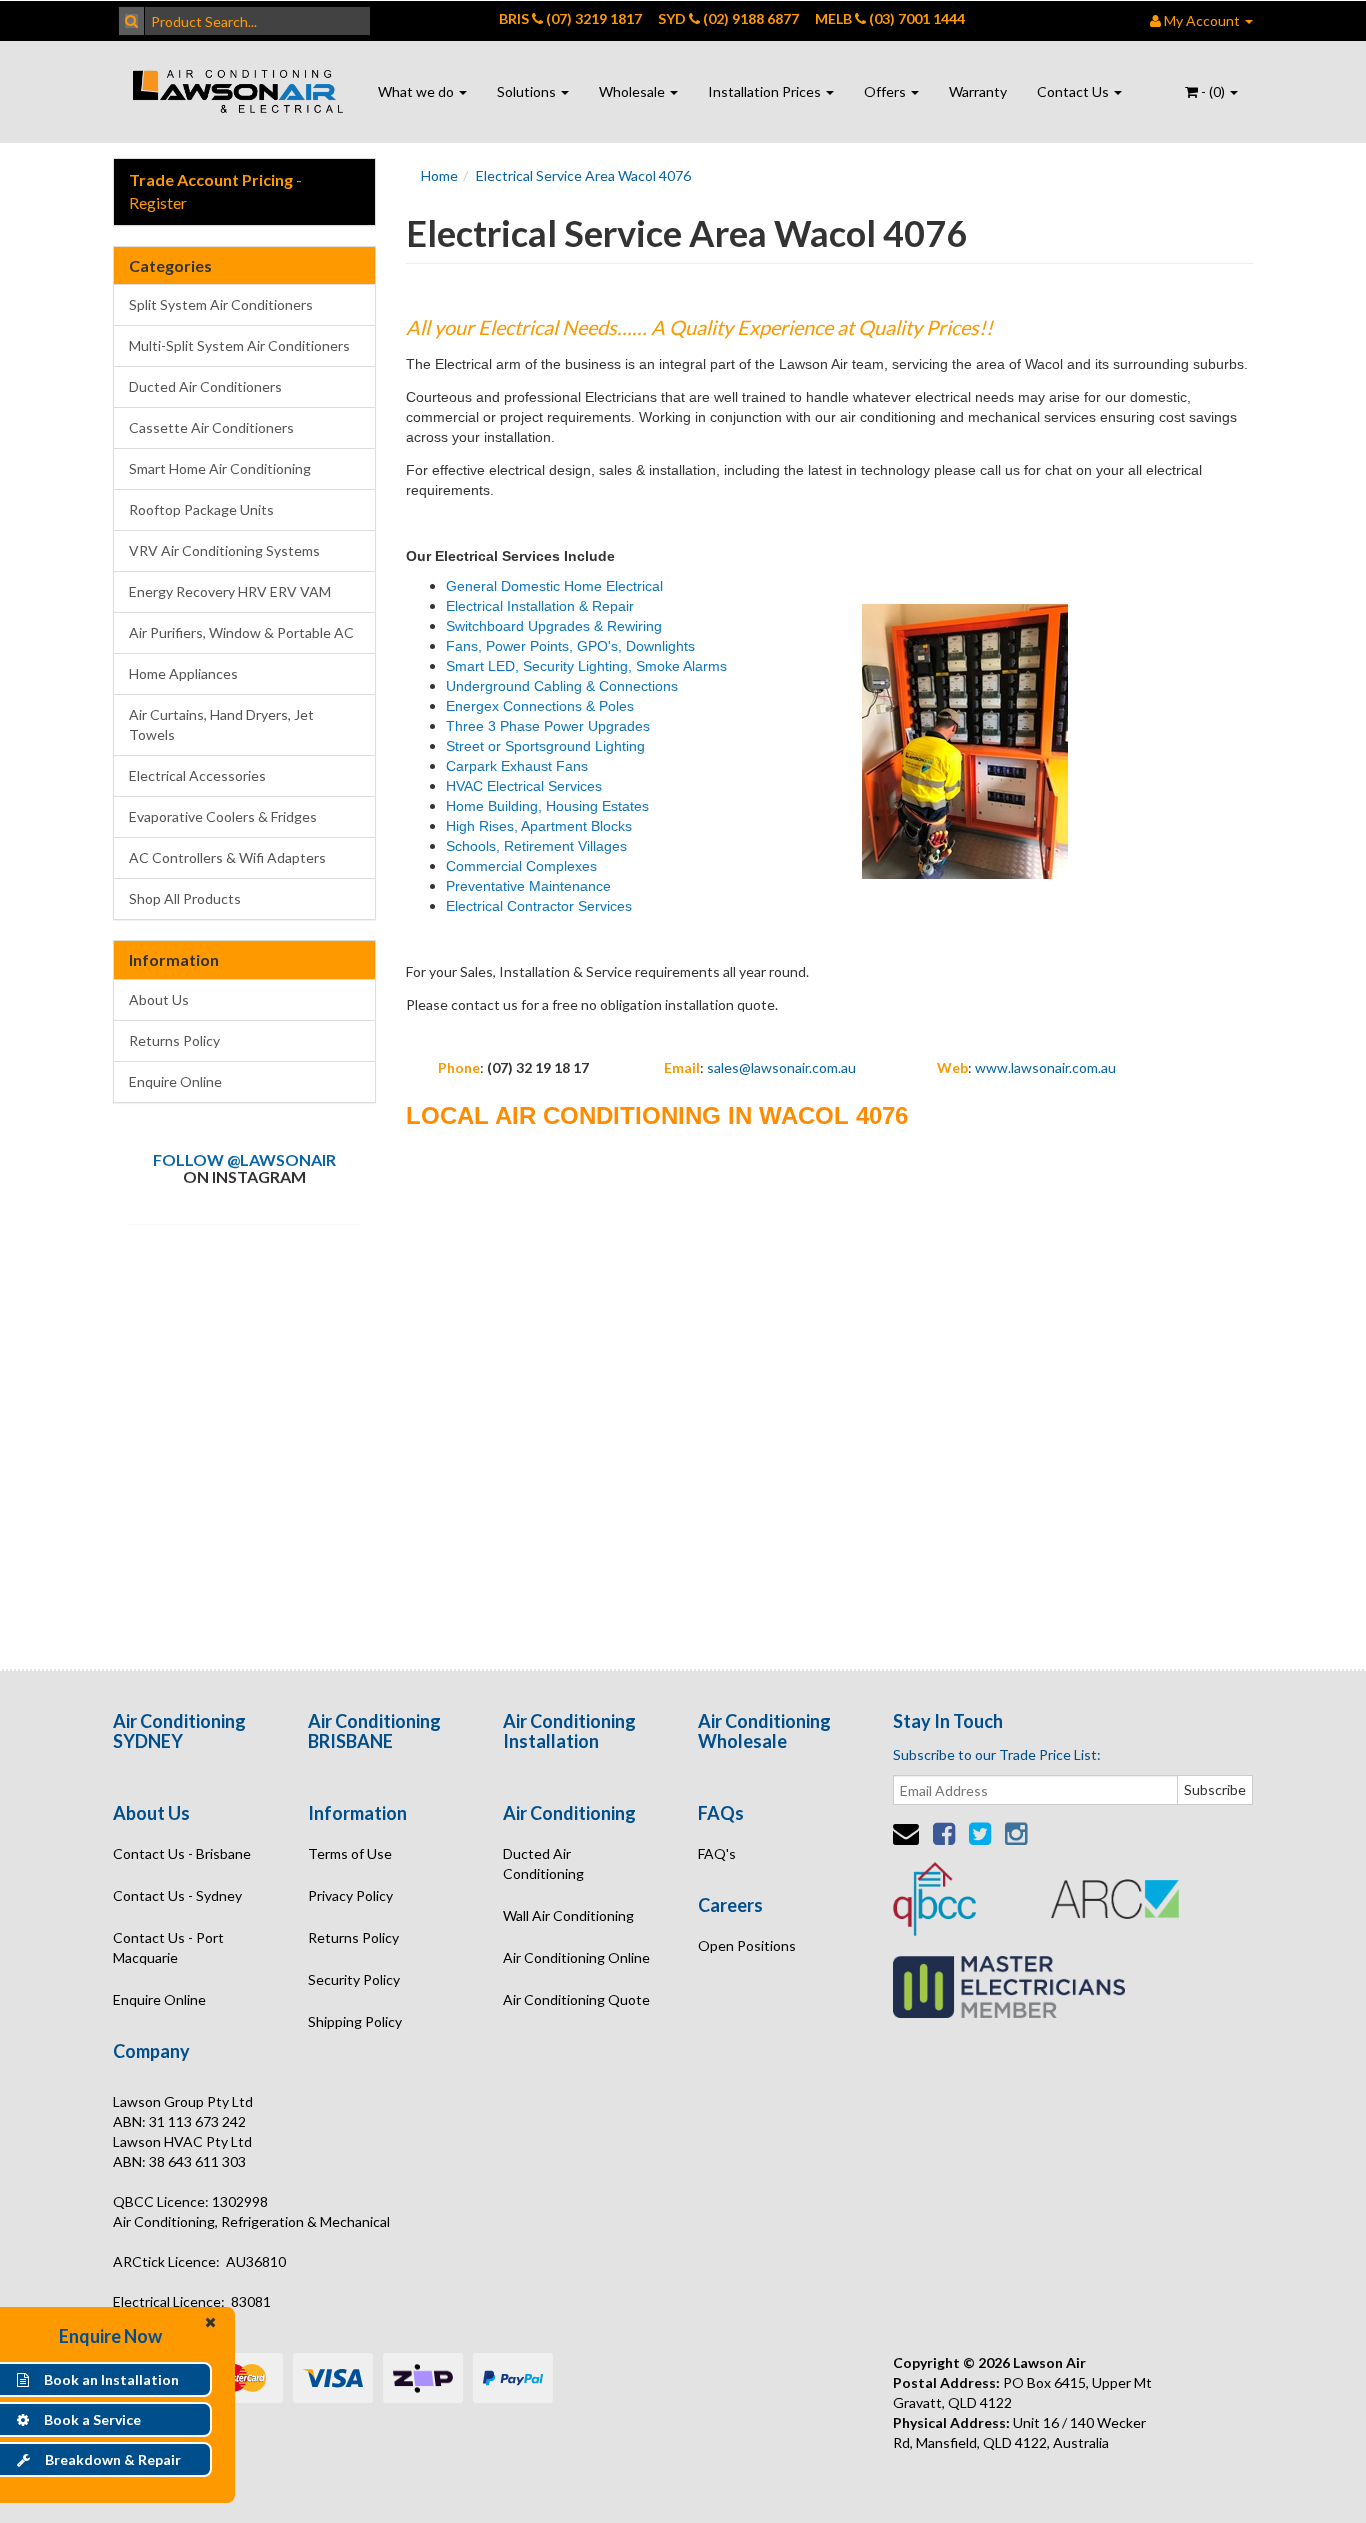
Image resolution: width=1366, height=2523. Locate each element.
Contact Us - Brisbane (182, 1853)
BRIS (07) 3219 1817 (570, 18)
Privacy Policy (350, 1895)
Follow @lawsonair (244, 1159)
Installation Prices (766, 91)
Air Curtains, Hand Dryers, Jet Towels (221, 724)
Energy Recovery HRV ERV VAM (230, 591)
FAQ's (717, 1853)
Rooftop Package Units (201, 509)
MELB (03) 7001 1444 (890, 18)
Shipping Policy (355, 2021)
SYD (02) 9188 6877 (728, 18)
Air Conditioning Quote (576, 1999)
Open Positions (747, 1945)
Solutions (528, 91)
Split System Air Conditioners (221, 304)
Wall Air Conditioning (568, 1915)
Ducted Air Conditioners (205, 386)
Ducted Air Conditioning (543, 1863)
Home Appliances (183, 673)
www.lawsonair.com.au (1045, 1067)
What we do (417, 91)
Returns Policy (174, 1040)
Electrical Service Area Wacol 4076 (583, 175)
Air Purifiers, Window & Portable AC (241, 632)
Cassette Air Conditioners (211, 427)
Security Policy (354, 1979)
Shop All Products (185, 898)
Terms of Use (350, 1853)
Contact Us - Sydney (177, 1895)
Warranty (978, 91)
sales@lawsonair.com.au (781, 1067)
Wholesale (633, 91)
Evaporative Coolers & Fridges (223, 816)
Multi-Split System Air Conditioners (239, 345)
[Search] (131, 21)
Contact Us (1074, 91)
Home (439, 175)
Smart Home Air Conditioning (220, 468)
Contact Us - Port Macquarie (168, 1947)
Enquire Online (175, 1081)
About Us (159, 999)
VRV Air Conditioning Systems (224, 550)
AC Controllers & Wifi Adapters (227, 857)
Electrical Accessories (197, 775)
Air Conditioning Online (576, 1957)
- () (1213, 91)
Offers (886, 91)
